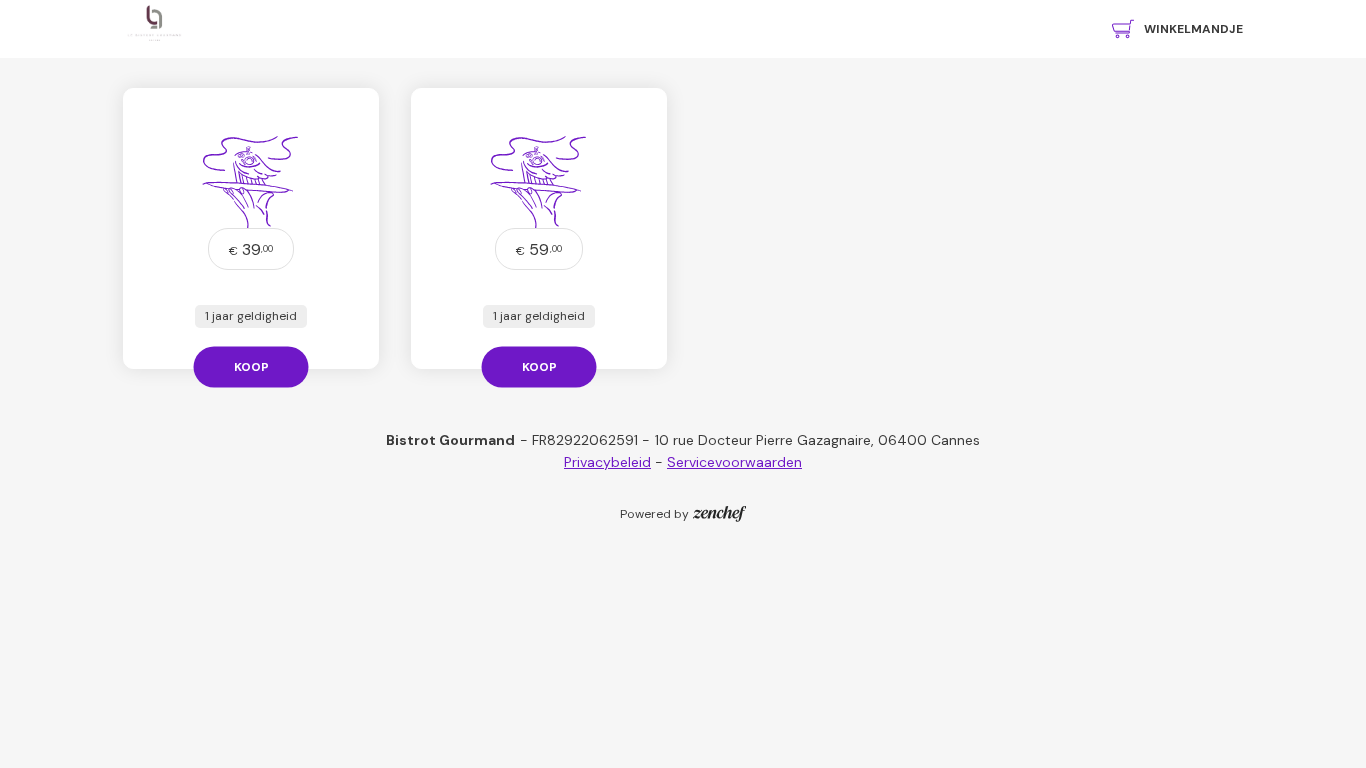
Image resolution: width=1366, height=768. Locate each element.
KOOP (251, 366)
